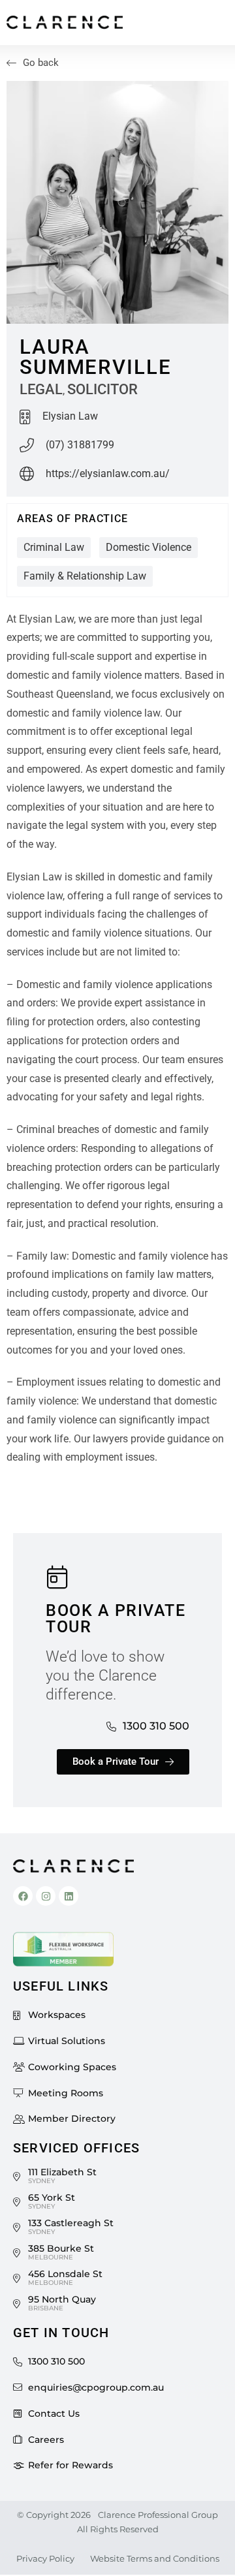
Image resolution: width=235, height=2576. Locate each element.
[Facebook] (23, 1896)
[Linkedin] (69, 1896)
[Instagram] (46, 1896)
